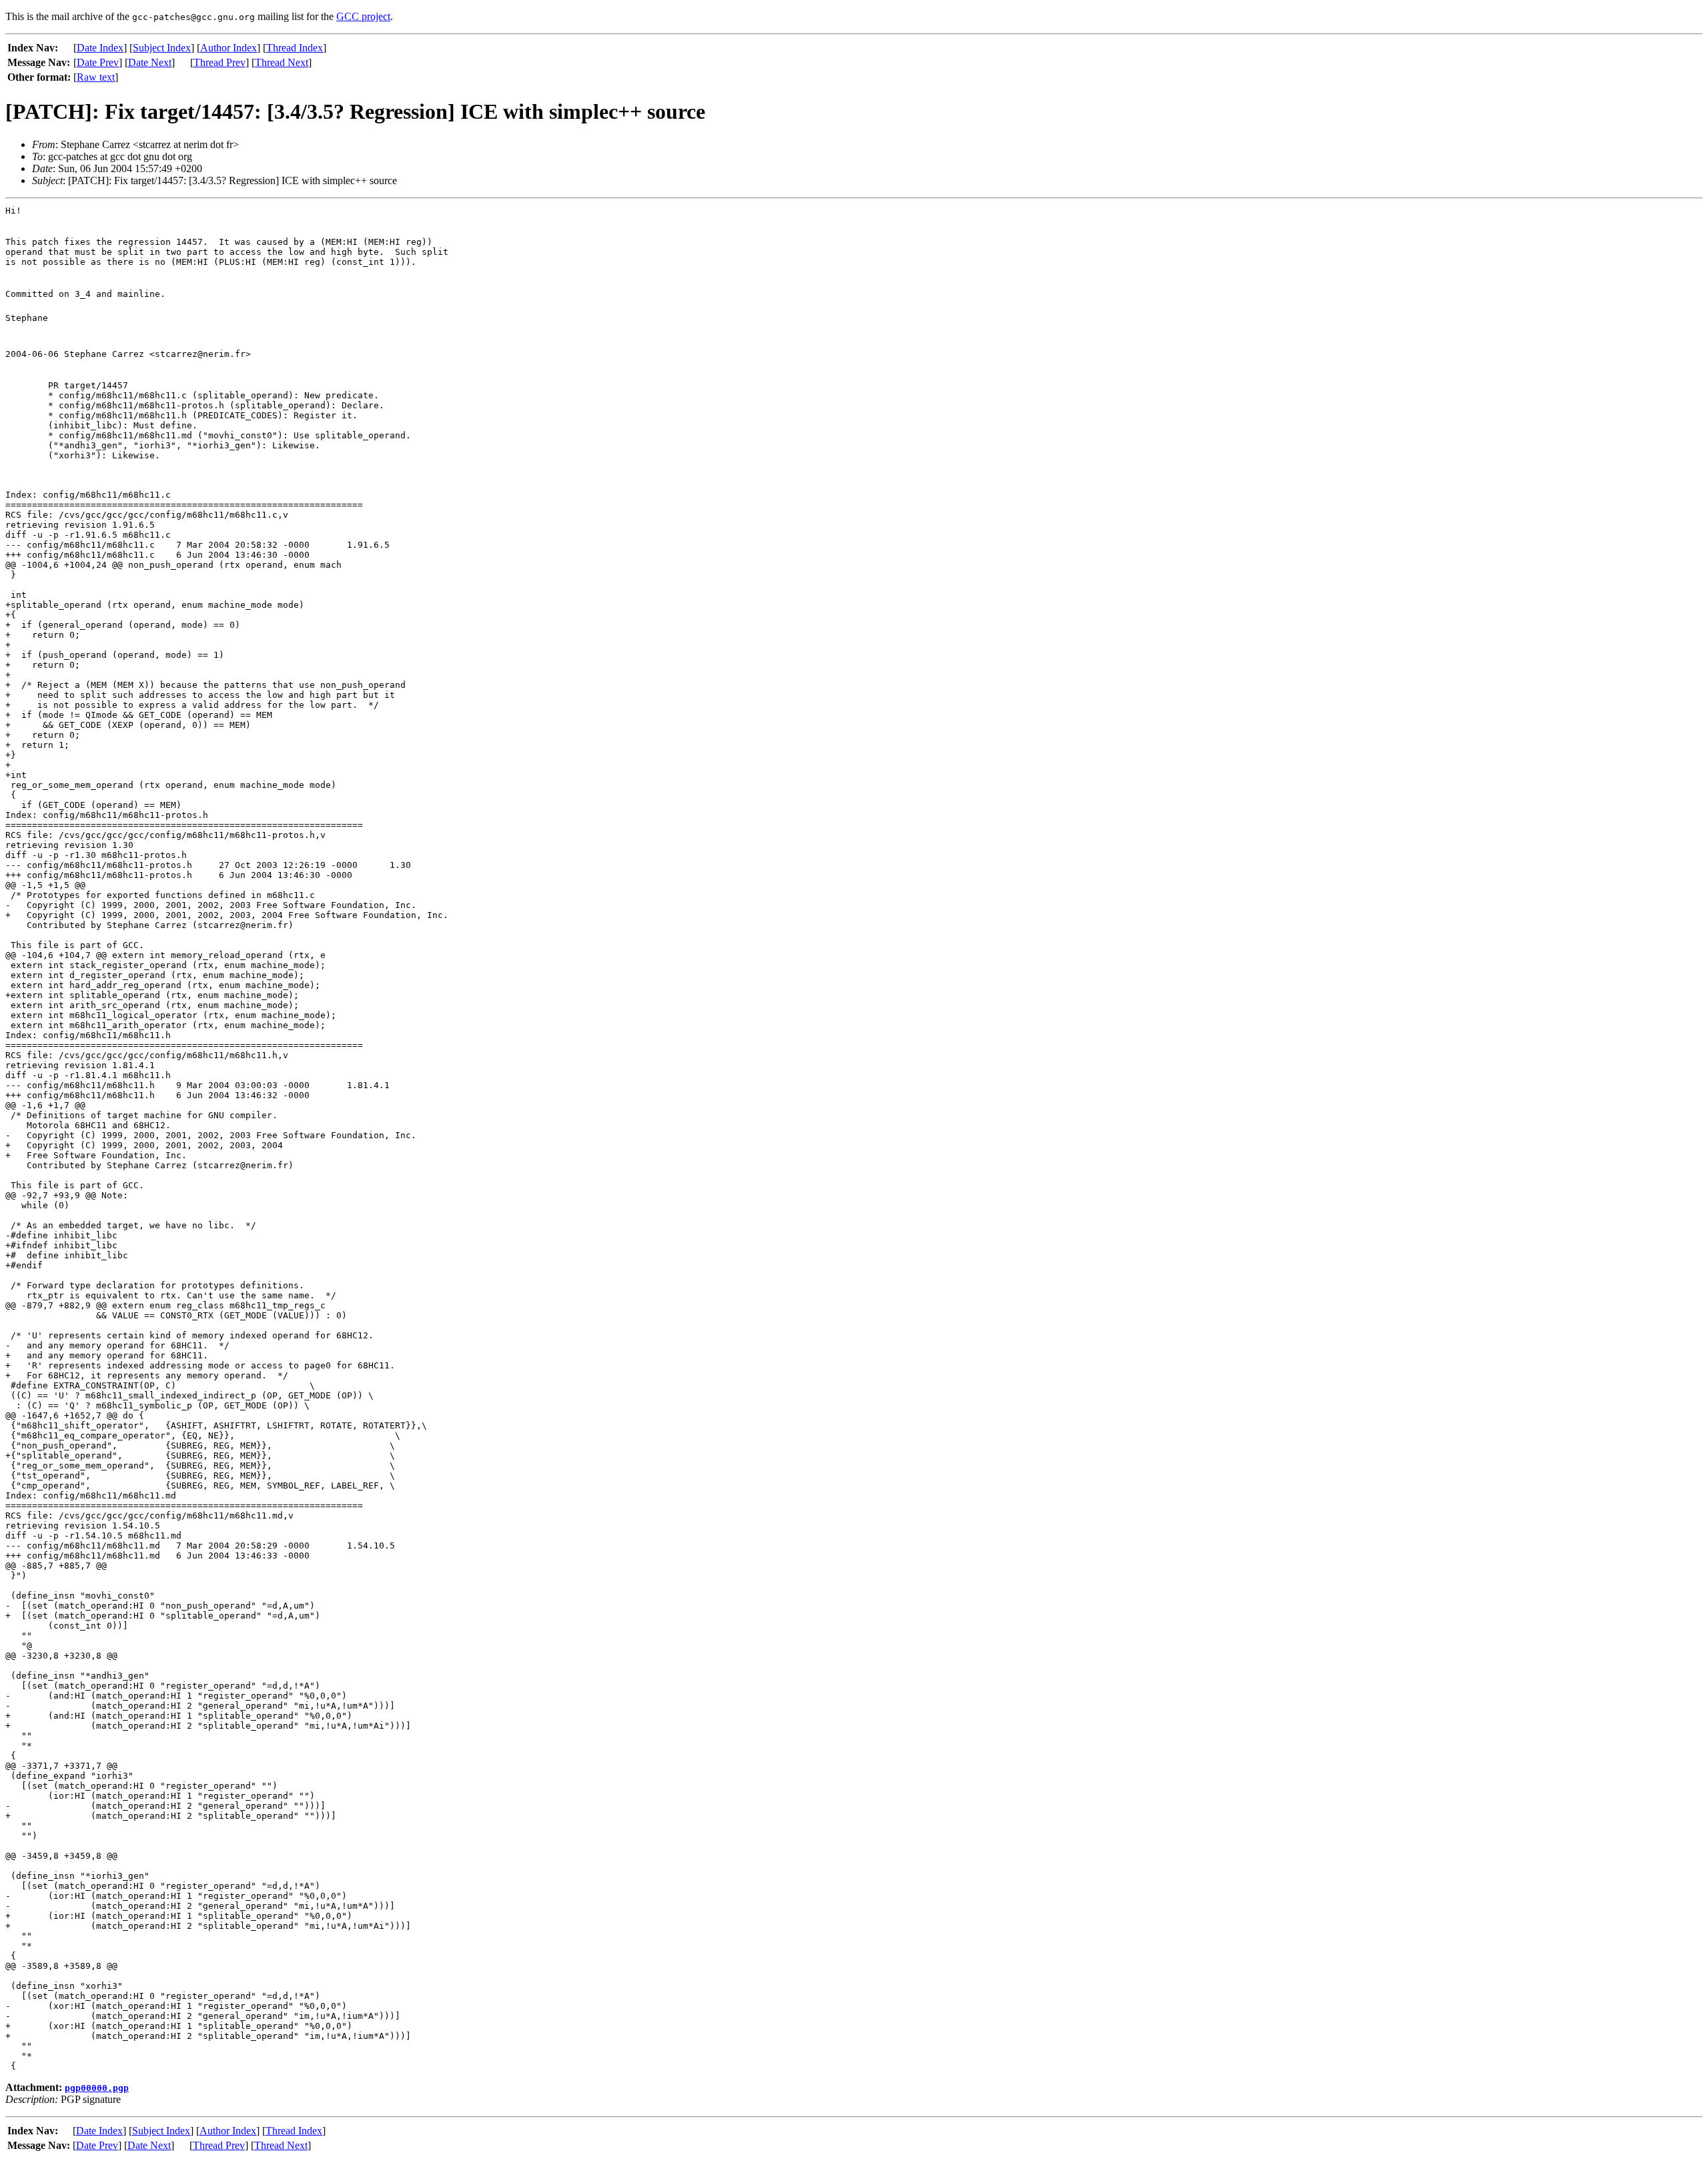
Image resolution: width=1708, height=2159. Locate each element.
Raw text (96, 77)
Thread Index (295, 48)
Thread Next (282, 62)
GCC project (363, 16)
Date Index (100, 48)
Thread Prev (220, 62)
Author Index (229, 48)
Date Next (150, 62)
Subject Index (162, 48)
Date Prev (98, 62)
